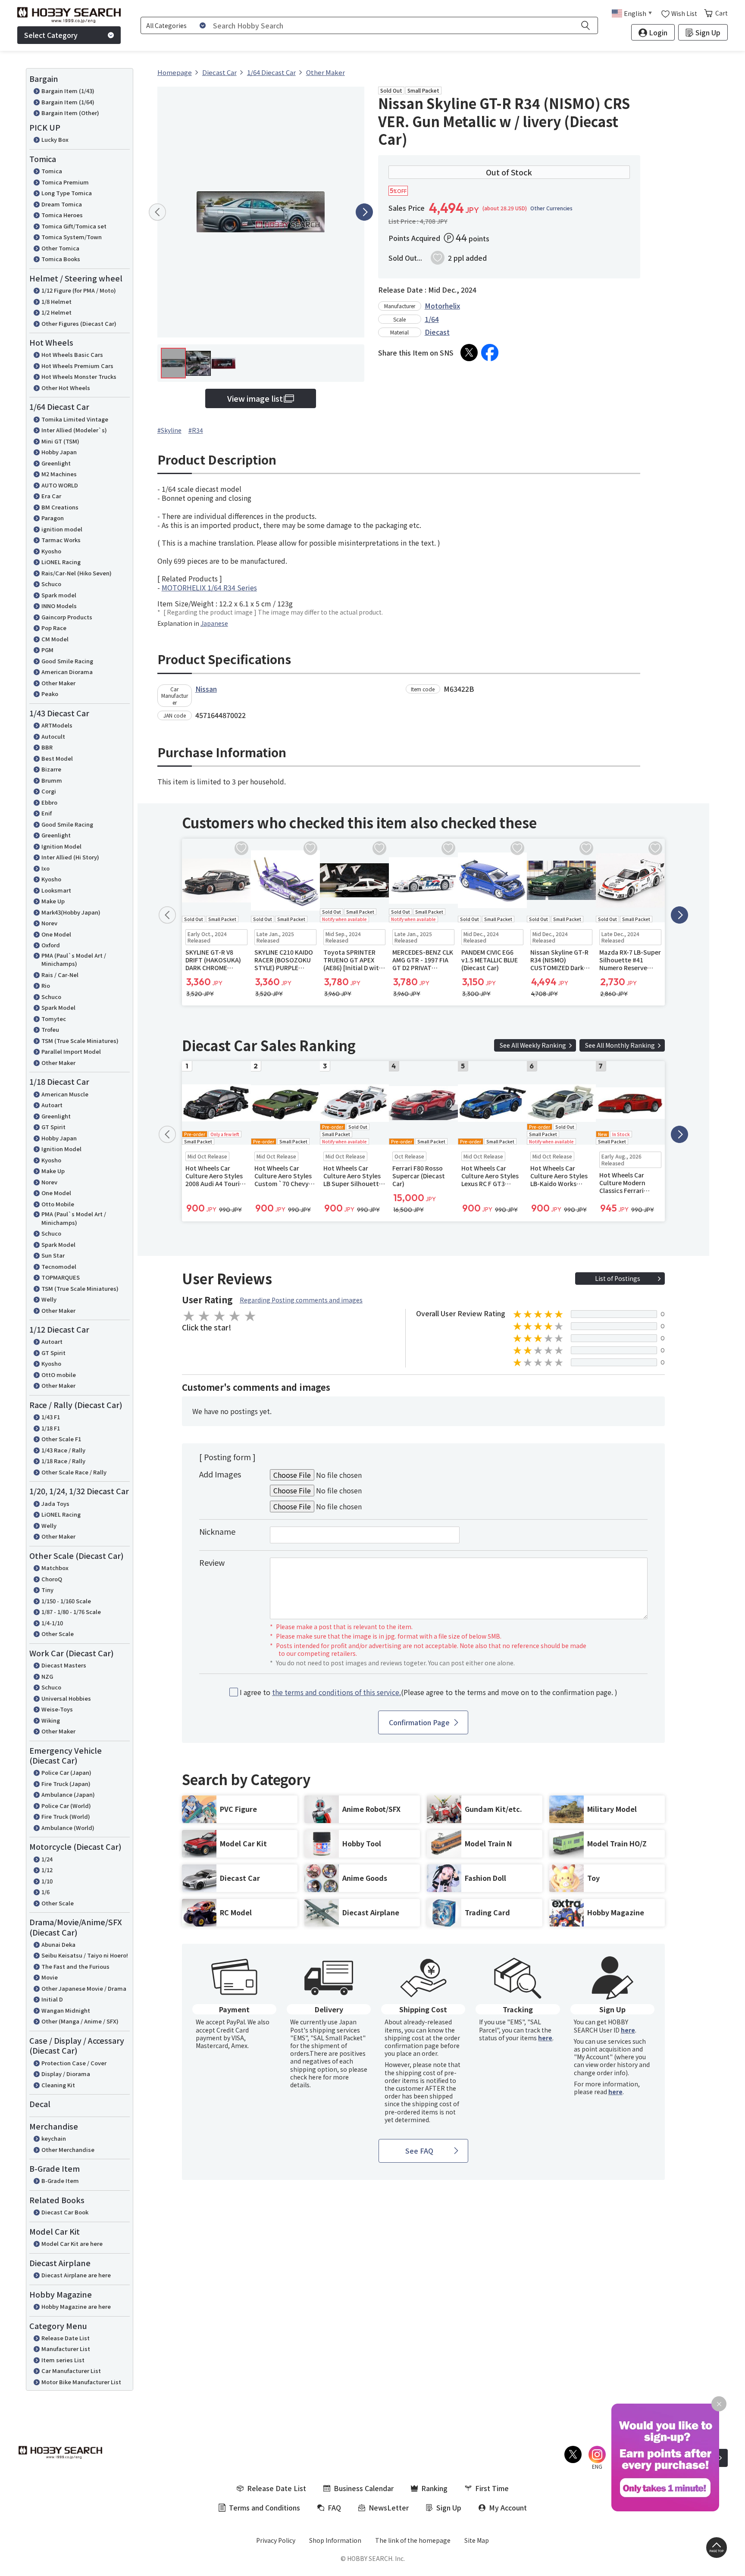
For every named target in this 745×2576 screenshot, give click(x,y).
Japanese (214, 623)
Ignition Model (61, 846)
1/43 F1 (51, 1417)
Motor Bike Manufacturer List (81, 2382)
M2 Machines (59, 474)
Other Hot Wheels (66, 388)
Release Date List (66, 2338)
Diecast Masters (64, 1665)
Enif (47, 813)
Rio (46, 985)
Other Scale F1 (61, 1439)
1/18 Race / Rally (63, 1461)
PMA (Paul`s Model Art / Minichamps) (74, 960)
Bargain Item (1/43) (68, 91)
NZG (47, 1676)
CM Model (55, 639)
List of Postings (618, 1278)
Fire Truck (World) (66, 1816)
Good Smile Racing (67, 661)
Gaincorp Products (67, 617)
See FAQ (419, 2151)
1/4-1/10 (52, 1623)
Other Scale (58, 1634)
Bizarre (51, 769)
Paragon (53, 518)
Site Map (477, 2540)
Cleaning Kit (58, 2085)
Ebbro (49, 802)
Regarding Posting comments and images (301, 1300)
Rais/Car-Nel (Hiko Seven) (77, 573)
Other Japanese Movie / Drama (84, 1988)
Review (212, 1562)
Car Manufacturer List (71, 2371)
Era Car (51, 496)
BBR (47, 747)
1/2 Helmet (56, 312)
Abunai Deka (58, 1944)
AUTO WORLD (60, 485)
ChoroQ (52, 1579)
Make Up (53, 901)
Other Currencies (551, 208)
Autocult (53, 736)
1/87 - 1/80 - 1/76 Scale (71, 1612)
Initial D (52, 1999)
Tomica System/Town (72, 237)
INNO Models (59, 606)
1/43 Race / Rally (63, 1450)
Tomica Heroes (62, 215)
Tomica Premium (65, 182)
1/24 (47, 1859)
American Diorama (67, 672)
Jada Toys (55, 1503)
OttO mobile (59, 1375)
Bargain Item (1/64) (68, 102)
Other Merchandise (68, 2150)
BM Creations (60, 507)
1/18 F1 (51, 1428)
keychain (54, 2138)
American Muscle (65, 1094)
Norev (49, 923)
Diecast (437, 332)
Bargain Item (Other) (70, 113)
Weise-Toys (57, 1709)
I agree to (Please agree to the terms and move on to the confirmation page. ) (429, 1692)
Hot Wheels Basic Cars (72, 354)
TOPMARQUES (61, 1277)
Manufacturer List (66, 2349)
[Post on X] (469, 353)
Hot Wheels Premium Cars (77, 366)
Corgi (49, 791)
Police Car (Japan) (66, 1772)
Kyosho (51, 551)
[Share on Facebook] (490, 353)
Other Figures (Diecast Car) (79, 323)
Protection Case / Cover (74, 2063)
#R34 (196, 430)
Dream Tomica (62, 204)
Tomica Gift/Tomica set (74, 226)
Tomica (52, 171)
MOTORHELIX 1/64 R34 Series (209, 587)
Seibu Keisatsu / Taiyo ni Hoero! (85, 1955)
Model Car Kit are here (72, 2243)
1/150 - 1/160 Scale (66, 1601)
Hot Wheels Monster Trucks (79, 376)
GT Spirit (53, 1127)
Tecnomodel (59, 1266)
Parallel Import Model (71, 1051)
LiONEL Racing (61, 562)
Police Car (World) (66, 1806)
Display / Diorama (66, 2074)
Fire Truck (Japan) (66, 1784)
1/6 (45, 1892)
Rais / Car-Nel (60, 975)
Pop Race (54, 628)
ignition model (62, 529)
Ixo (45, 868)
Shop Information (335, 2540)
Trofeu (50, 1029)
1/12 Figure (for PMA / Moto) (79, 290)
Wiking (51, 1720)
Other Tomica (60, 248)
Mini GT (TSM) (60, 441)
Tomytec (54, 1019)
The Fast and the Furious (75, 1966)
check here (306, 2077)
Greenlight (56, 463)
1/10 (47, 1881)
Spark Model (58, 1007)
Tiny (47, 1590)
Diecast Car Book (65, 2212)
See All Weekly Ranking (533, 1045)
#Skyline (169, 430)
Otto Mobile (58, 1204)
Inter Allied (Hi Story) (70, 857)
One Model (56, 934)
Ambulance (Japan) (68, 1794)
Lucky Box (55, 139)
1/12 (47, 1870)
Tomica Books (61, 259)
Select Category (51, 35)
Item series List (63, 2360)
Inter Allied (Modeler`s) (74, 430)
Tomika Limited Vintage (75, 419)
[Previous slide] (157, 212)
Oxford (51, 945)
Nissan (206, 689)
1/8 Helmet (56, 301)
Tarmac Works (61, 540)
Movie (50, 1977)
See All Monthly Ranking (620, 1045)
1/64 (432, 319)
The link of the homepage (413, 2540)
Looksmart (56, 890)
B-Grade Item (60, 2181)
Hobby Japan (59, 452)
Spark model (59, 595)
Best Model (57, 758)
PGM (47, 650)
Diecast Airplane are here (76, 2275)
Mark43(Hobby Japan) (71, 912)
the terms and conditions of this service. (337, 1692)
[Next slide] (364, 212)
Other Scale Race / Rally (74, 1472)
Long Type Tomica (67, 193)
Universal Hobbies (66, 1698)
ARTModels (57, 725)
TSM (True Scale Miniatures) (80, 1041)
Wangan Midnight (66, 2010)
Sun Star (53, 1255)
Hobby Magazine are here (76, 2306)
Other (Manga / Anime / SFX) (80, 2021)
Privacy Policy (276, 2540)
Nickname (217, 1531)
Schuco (51, 584)
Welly (49, 1299)
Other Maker (58, 683)
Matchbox (55, 1568)
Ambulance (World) (68, 1828)
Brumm (52, 780)
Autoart (52, 1105)
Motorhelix (442, 306)
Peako (50, 694)
